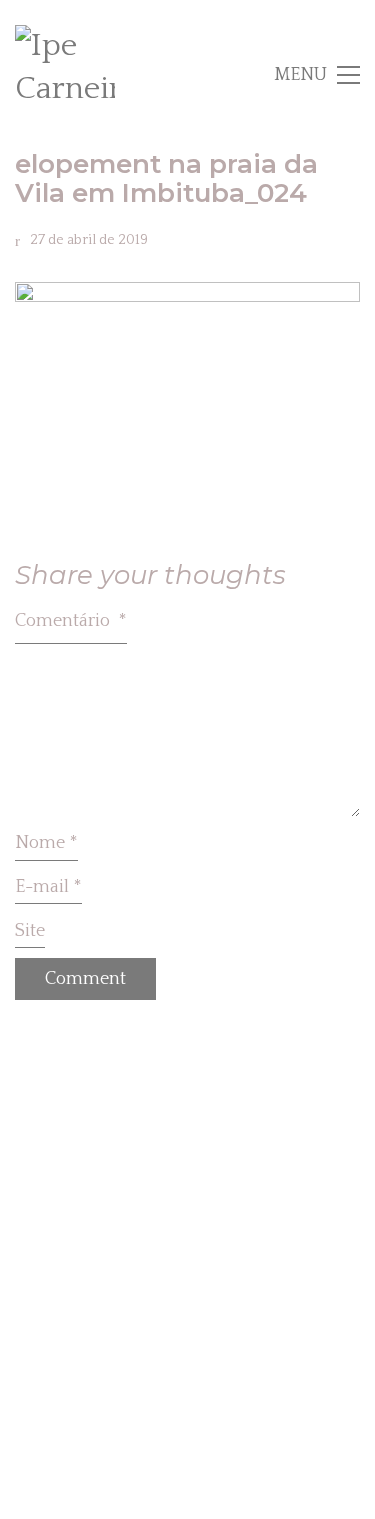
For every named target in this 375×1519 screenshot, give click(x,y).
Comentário (71, 621)
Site (30, 931)
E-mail (48, 887)
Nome (46, 843)
